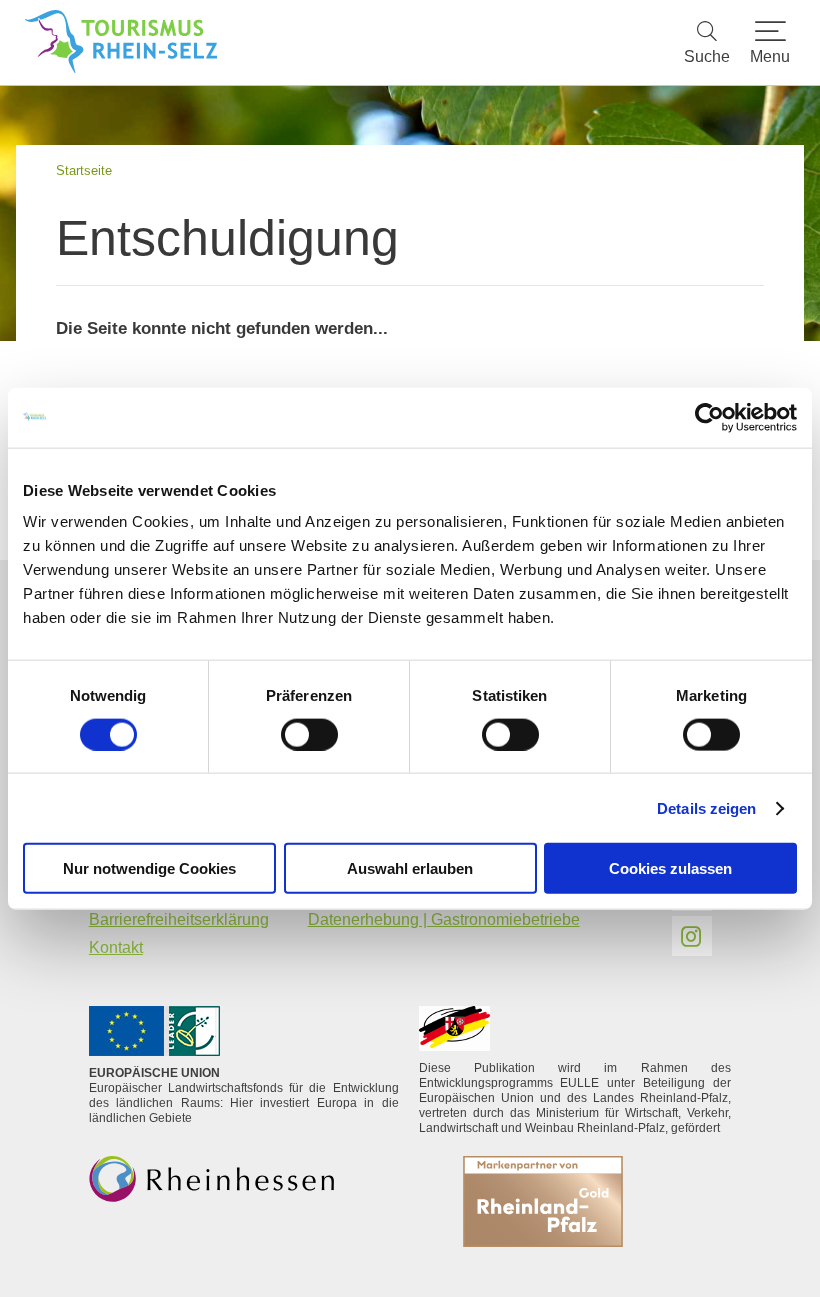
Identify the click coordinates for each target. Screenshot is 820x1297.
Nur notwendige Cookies (149, 868)
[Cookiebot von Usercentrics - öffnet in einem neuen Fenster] (709, 417)
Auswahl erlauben (410, 868)
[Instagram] (692, 936)
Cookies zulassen (670, 868)
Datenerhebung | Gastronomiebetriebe (444, 919)
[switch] (309, 734)
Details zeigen (706, 807)
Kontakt (116, 947)
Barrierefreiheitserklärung (179, 919)
